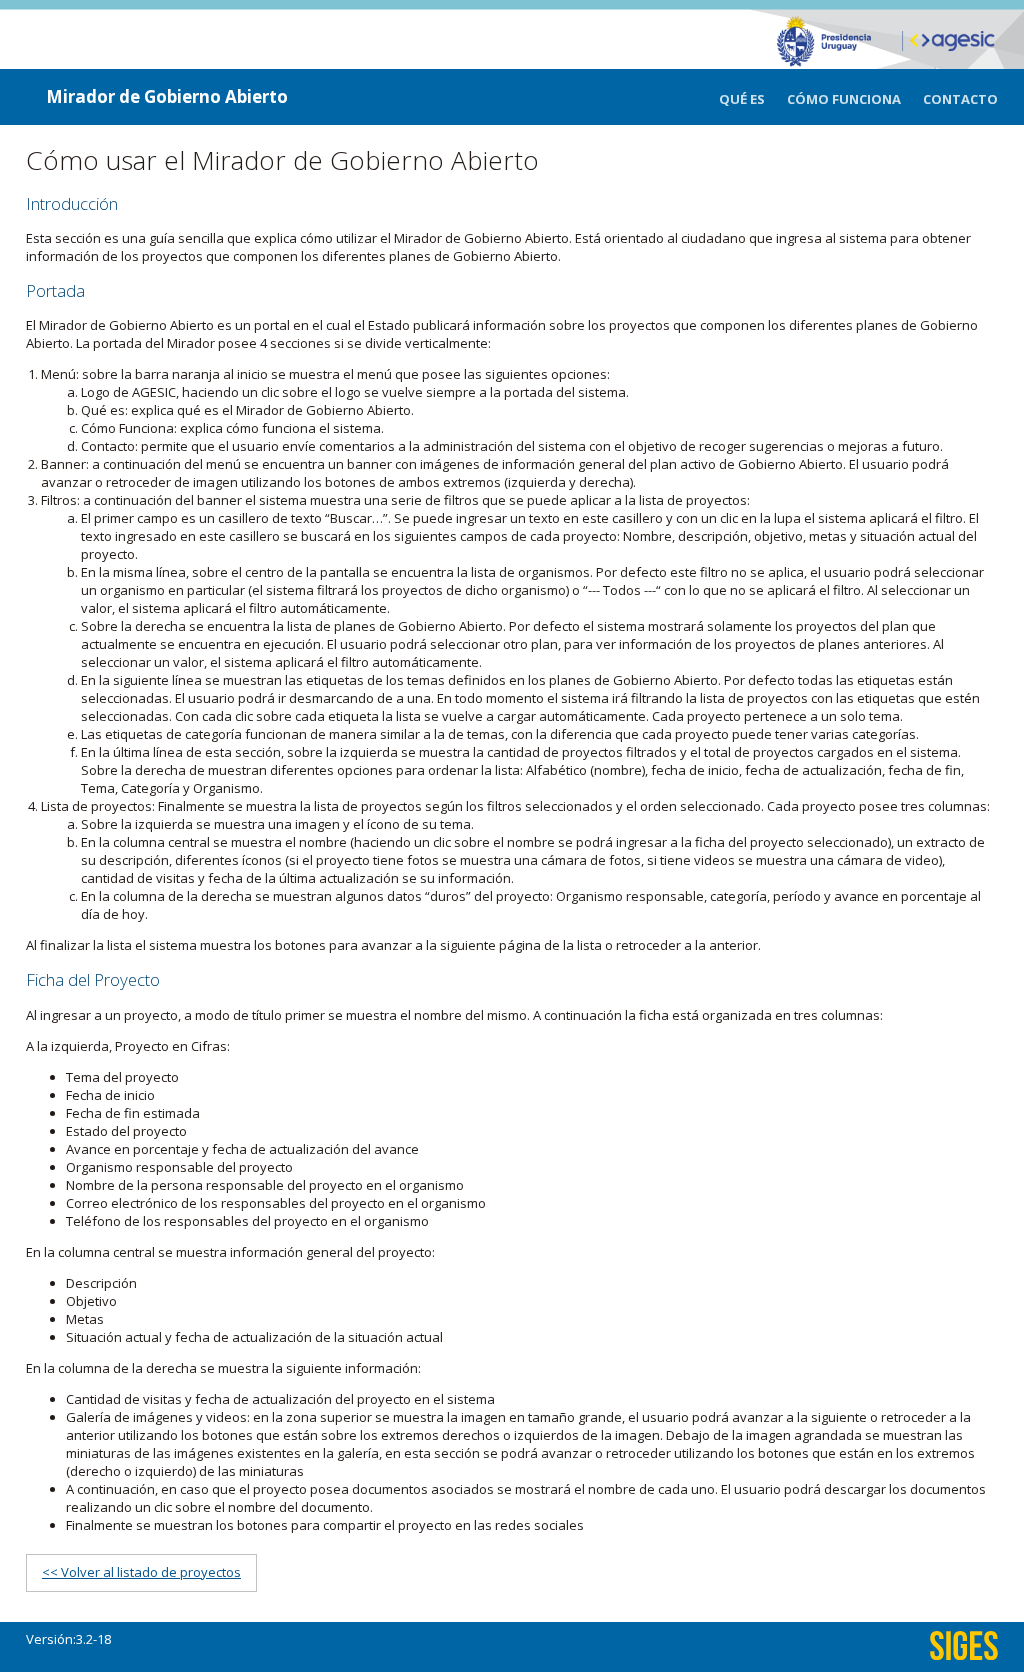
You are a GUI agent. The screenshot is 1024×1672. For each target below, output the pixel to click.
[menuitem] (753, 99)
